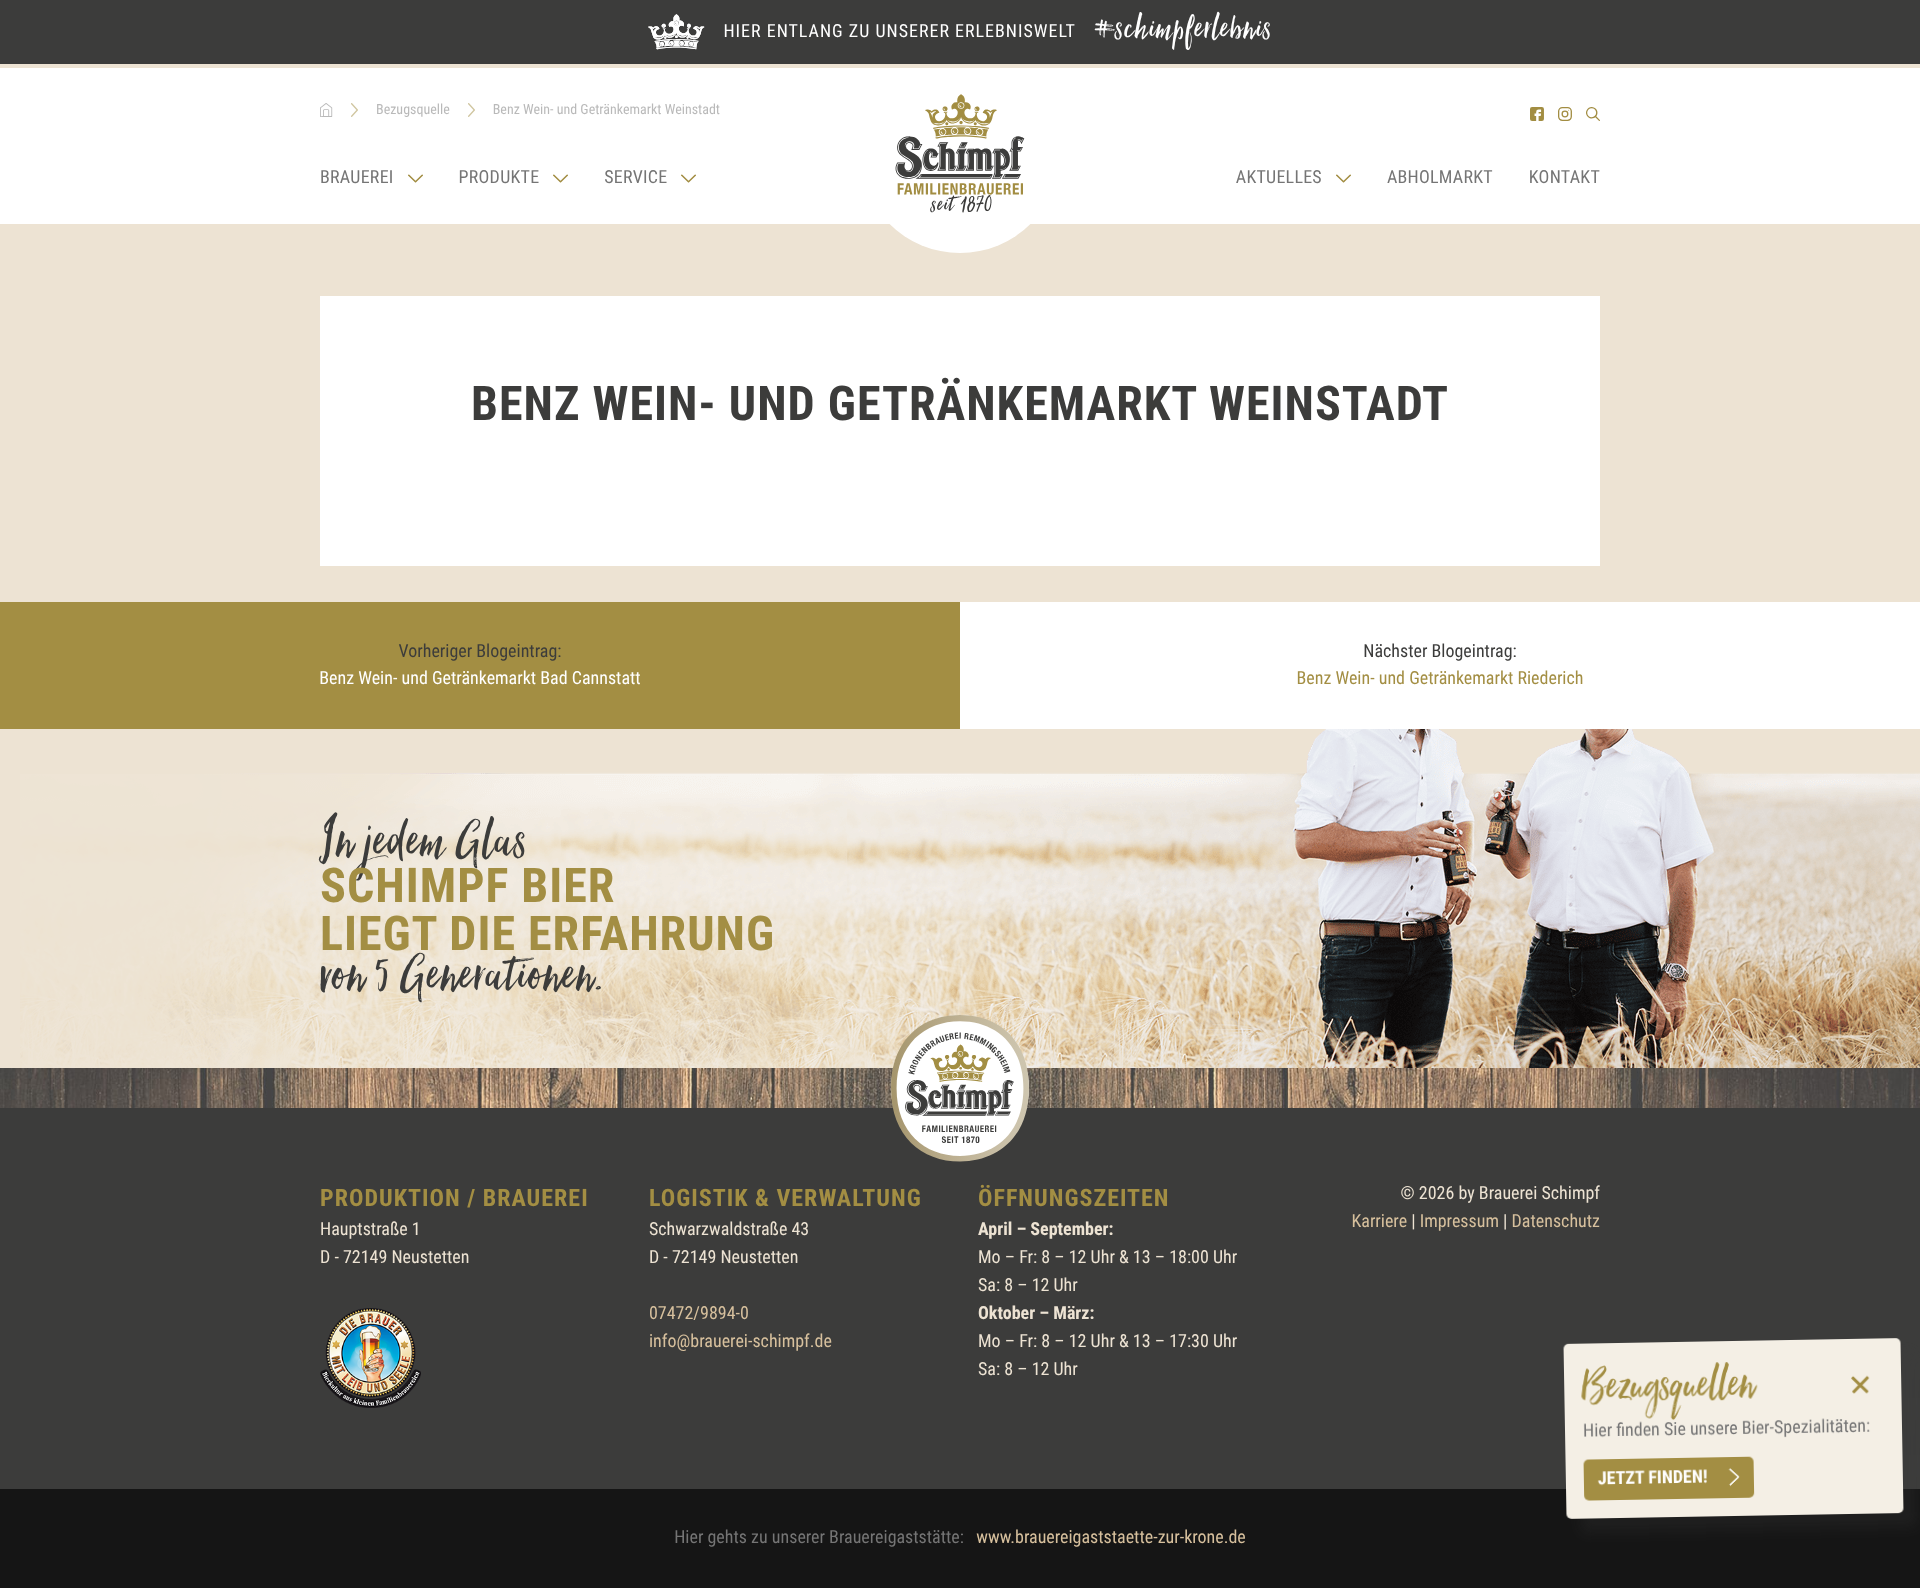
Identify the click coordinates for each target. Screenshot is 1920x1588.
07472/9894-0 (699, 1313)
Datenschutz (1556, 1221)
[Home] (960, 160)
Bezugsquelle (413, 110)
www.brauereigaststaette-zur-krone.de (1110, 1537)
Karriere (1379, 1221)
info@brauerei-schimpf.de (740, 1341)
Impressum (1459, 1221)
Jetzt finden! (1653, 1478)
